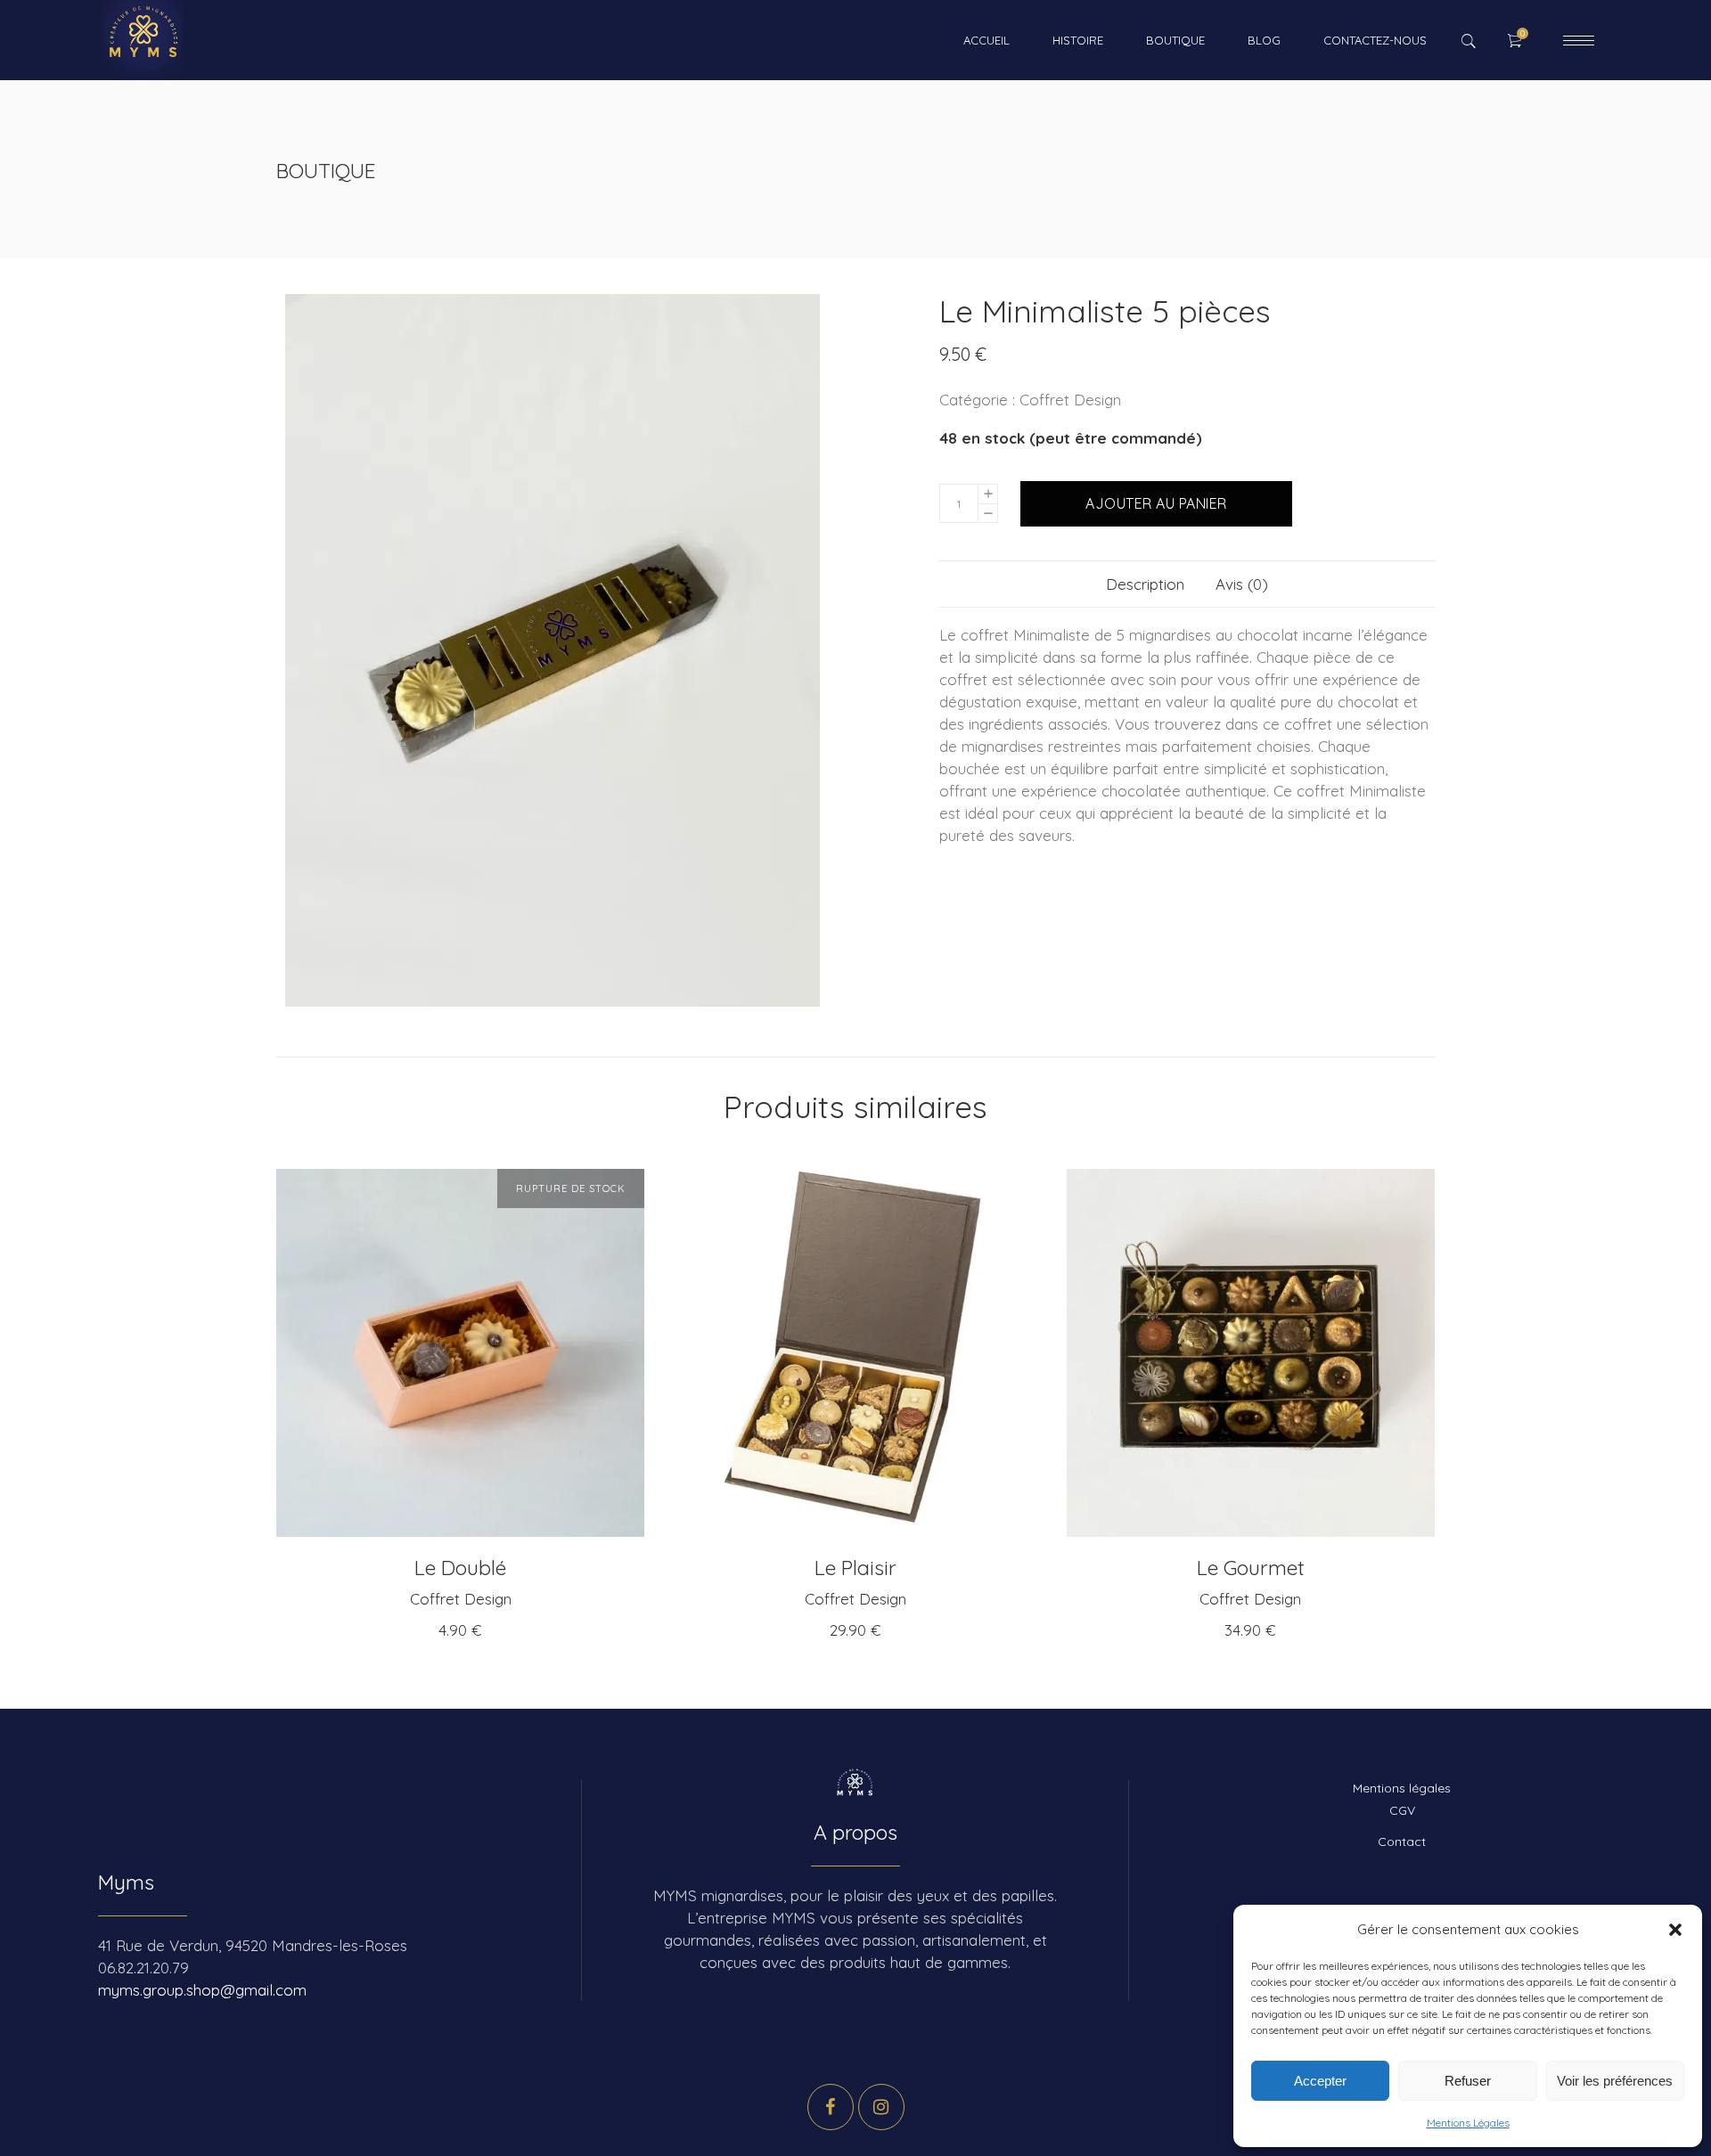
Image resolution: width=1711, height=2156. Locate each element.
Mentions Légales (1468, 2123)
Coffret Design (1070, 400)
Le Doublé (460, 1568)
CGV (1402, 1810)
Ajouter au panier (1156, 503)
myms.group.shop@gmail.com (202, 1990)
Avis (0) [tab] (1242, 584)
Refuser (1468, 2081)
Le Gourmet (1251, 1568)
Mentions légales (1402, 1788)
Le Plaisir (855, 1568)
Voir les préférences (1615, 2081)
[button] (1675, 1930)
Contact (1402, 1842)
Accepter (1320, 2081)
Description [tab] (1145, 584)
